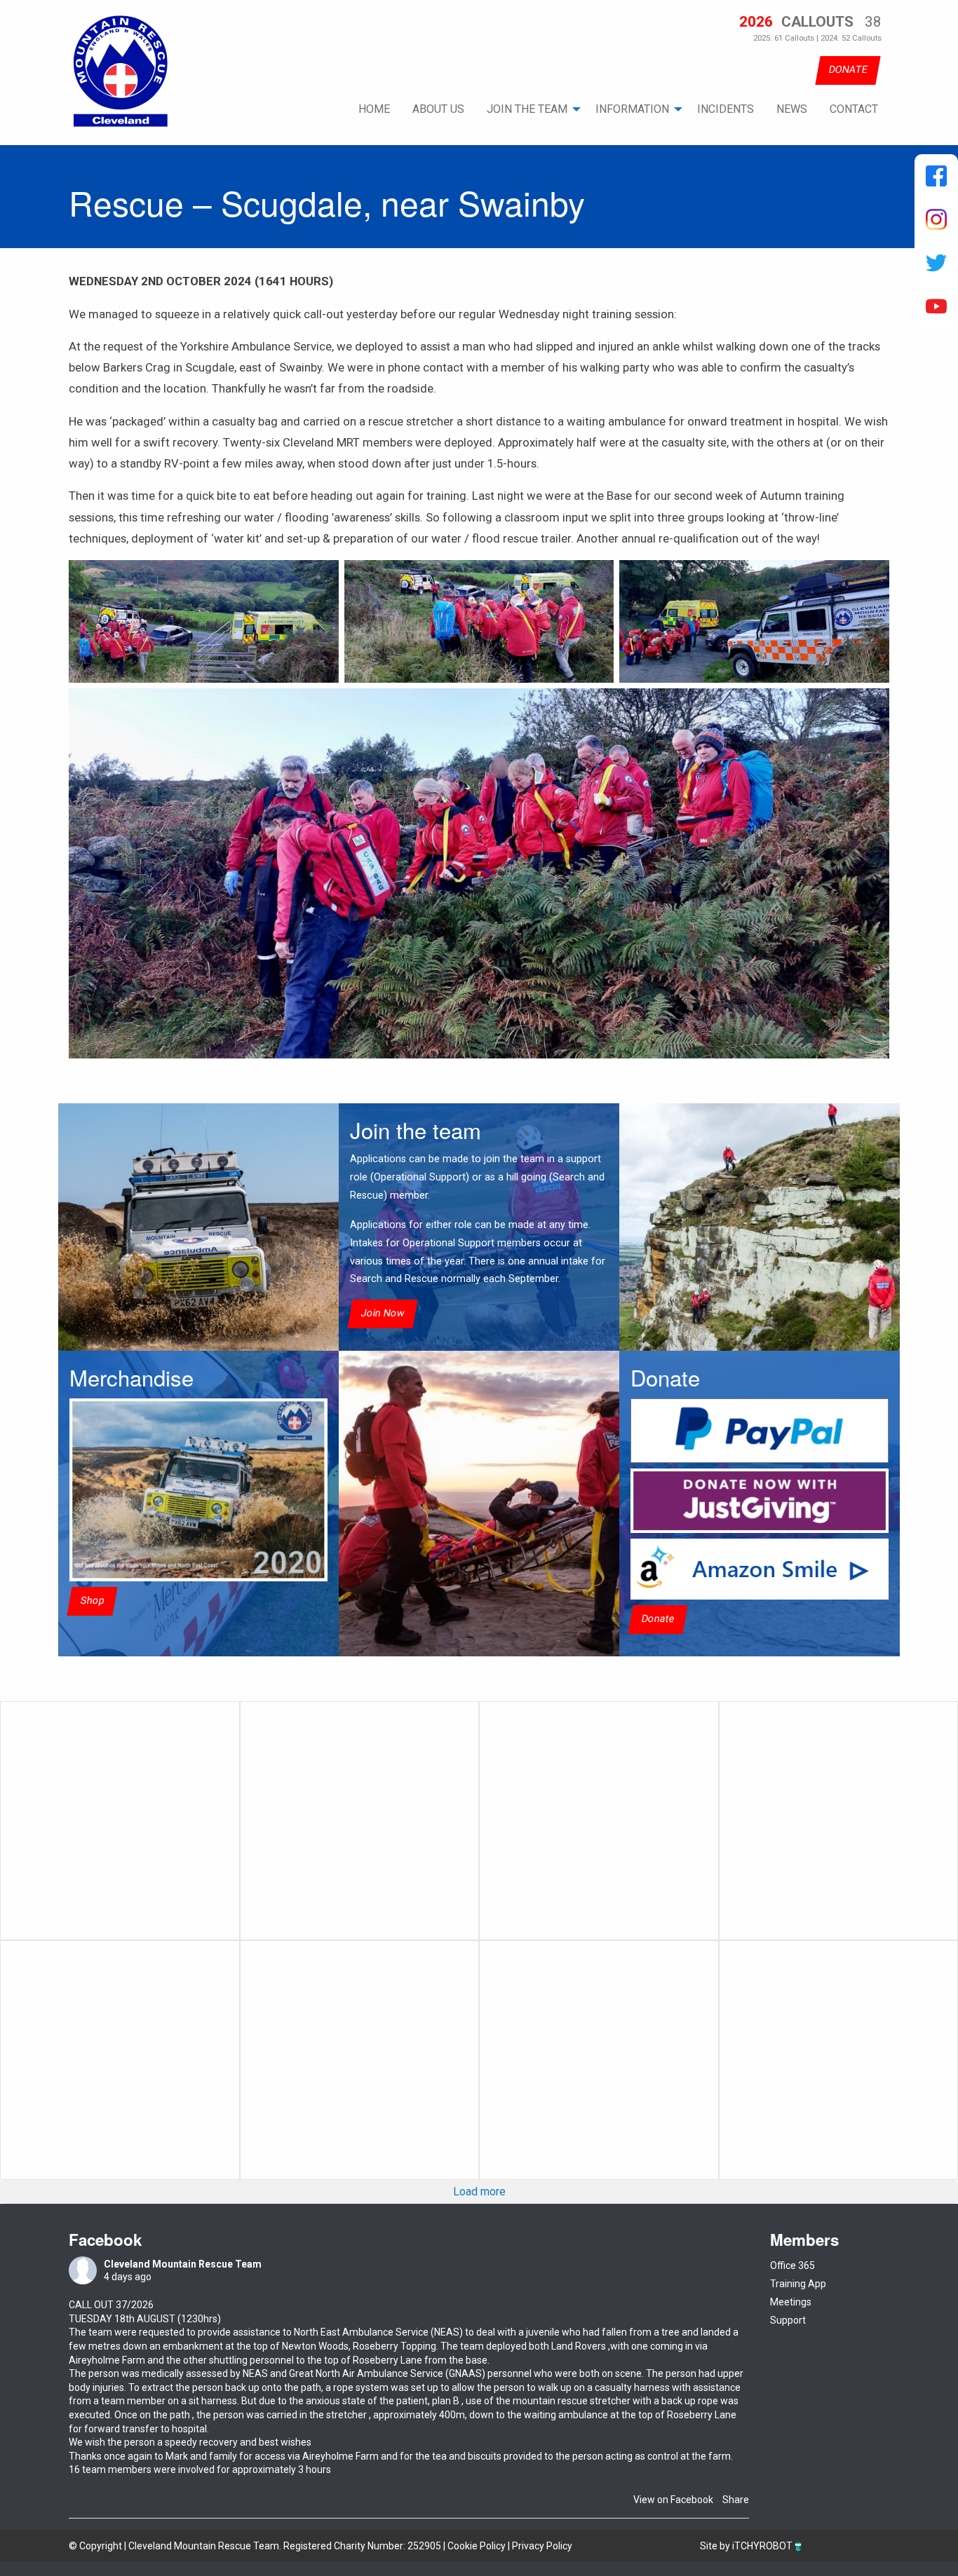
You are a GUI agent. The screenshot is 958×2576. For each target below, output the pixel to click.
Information (632, 109)
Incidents (726, 109)
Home (374, 109)
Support (788, 2320)
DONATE (848, 70)
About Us (438, 109)
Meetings (791, 2302)
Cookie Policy (477, 2546)
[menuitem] (374, 109)
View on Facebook (673, 2500)
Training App (798, 2284)
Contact (854, 109)
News (792, 109)
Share (736, 2500)
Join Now (383, 1314)
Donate (658, 1619)
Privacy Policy (542, 2546)
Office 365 (792, 2265)
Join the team (527, 109)
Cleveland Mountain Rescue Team (183, 2264)
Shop (92, 1601)
